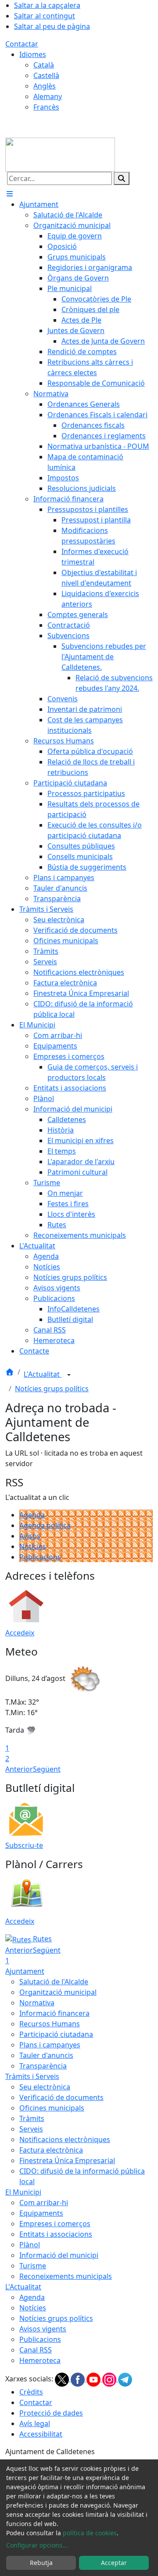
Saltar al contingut (45, 16)
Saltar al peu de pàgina (52, 26)
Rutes (41, 1939)
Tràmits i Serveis (32, 2076)
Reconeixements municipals (66, 2276)
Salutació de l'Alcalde (54, 1982)
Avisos (30, 1536)
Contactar (22, 44)
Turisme (33, 2266)
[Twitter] (63, 2379)
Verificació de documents (61, 2097)
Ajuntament (25, 1971)
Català (44, 65)
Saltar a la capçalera (47, 5)
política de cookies (90, 2533)
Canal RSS (36, 2350)
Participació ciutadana (56, 2034)
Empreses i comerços (55, 2224)
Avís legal (35, 2423)
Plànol (30, 2245)
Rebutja (41, 2563)
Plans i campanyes (50, 2045)
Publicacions (40, 1557)
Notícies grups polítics (52, 1389)
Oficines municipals (52, 2108)
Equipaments (41, 2213)
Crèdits (31, 2392)
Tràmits (32, 2118)
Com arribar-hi (44, 2203)
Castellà (46, 75)
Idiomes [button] (33, 54)
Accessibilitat (41, 2434)
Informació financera (54, 2013)
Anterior (19, 1769)
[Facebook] (79, 2379)
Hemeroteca (40, 2360)
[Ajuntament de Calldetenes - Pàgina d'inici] (60, 154)
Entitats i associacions (56, 2234)
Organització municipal (58, 1992)
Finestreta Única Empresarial (67, 2160)
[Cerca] (122, 178)
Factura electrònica (51, 2150)
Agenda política (45, 1525)
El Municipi (23, 2192)
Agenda (32, 1515)
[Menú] (10, 194)
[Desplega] (69, 1375)
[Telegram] (125, 2379)
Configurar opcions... (37, 2545)
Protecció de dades (51, 2413)
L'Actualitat (43, 1374)
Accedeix (20, 1633)
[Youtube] (94, 2379)
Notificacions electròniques (65, 2139)
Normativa (37, 2003)
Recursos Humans (50, 2024)
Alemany (48, 96)
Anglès (45, 86)
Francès (46, 107)
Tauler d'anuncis (46, 2055)
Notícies (33, 1546)
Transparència (43, 2066)
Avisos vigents (43, 2329)
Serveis (31, 2129)
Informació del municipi (59, 2255)
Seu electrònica (45, 2087)
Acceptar (114, 2563)
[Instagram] (110, 2379)
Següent (47, 1769)
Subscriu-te (24, 1845)
